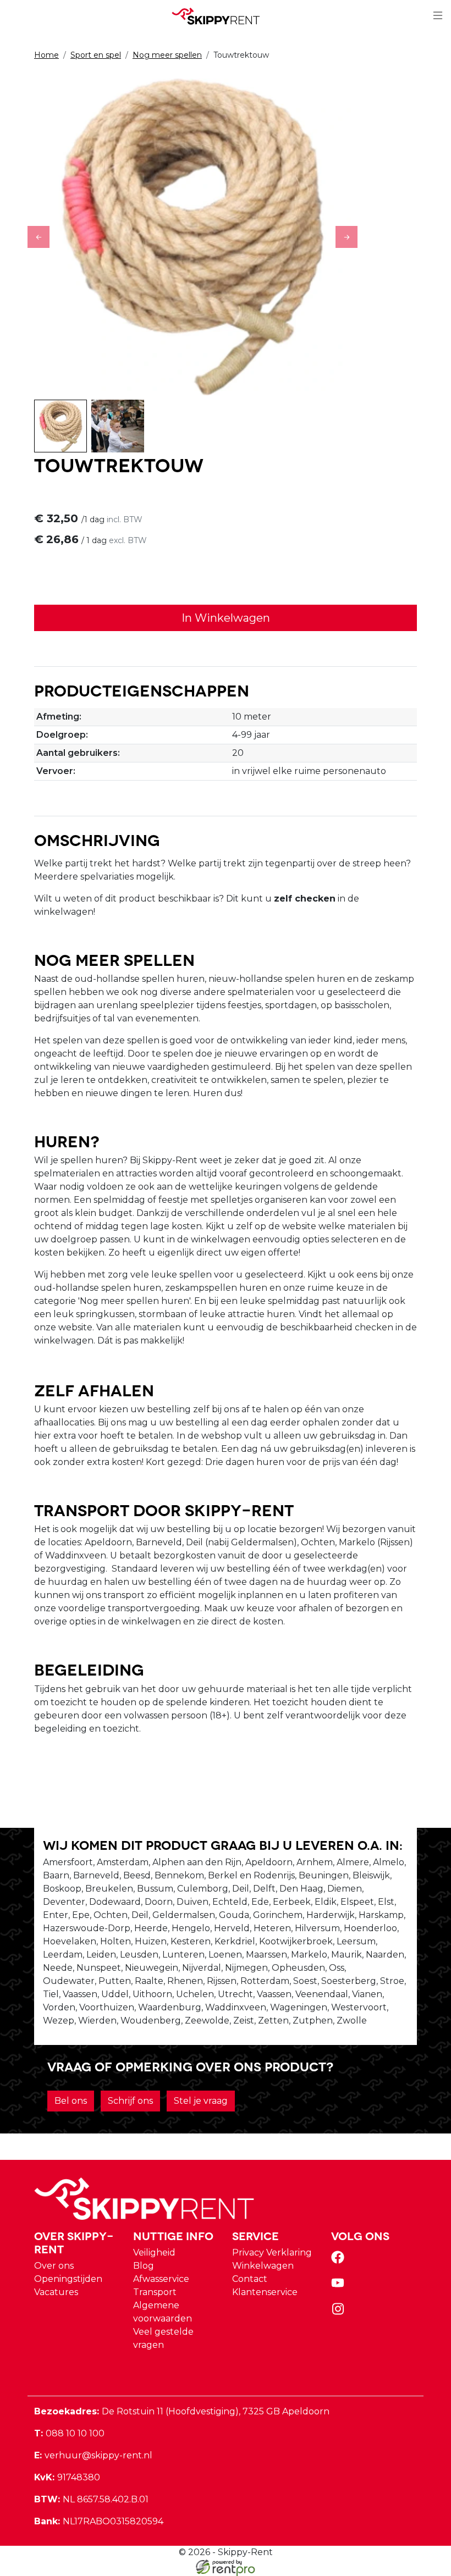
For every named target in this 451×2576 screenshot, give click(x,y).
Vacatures (56, 2292)
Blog (144, 2266)
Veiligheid (154, 2252)
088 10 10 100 (69, 2433)
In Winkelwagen (226, 618)
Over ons (54, 2266)
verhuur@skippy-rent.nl (93, 2455)
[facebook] (340, 2261)
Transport (155, 2292)
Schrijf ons (130, 2101)
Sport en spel (96, 55)
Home (46, 55)
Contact (250, 2279)
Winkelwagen (263, 2266)
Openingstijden (68, 2279)
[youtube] (340, 2287)
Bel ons (71, 2101)
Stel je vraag (201, 2101)
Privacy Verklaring (272, 2252)
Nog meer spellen (167, 55)
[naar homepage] (221, 16)
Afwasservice (161, 2279)
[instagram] (340, 2312)
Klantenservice (265, 2292)
